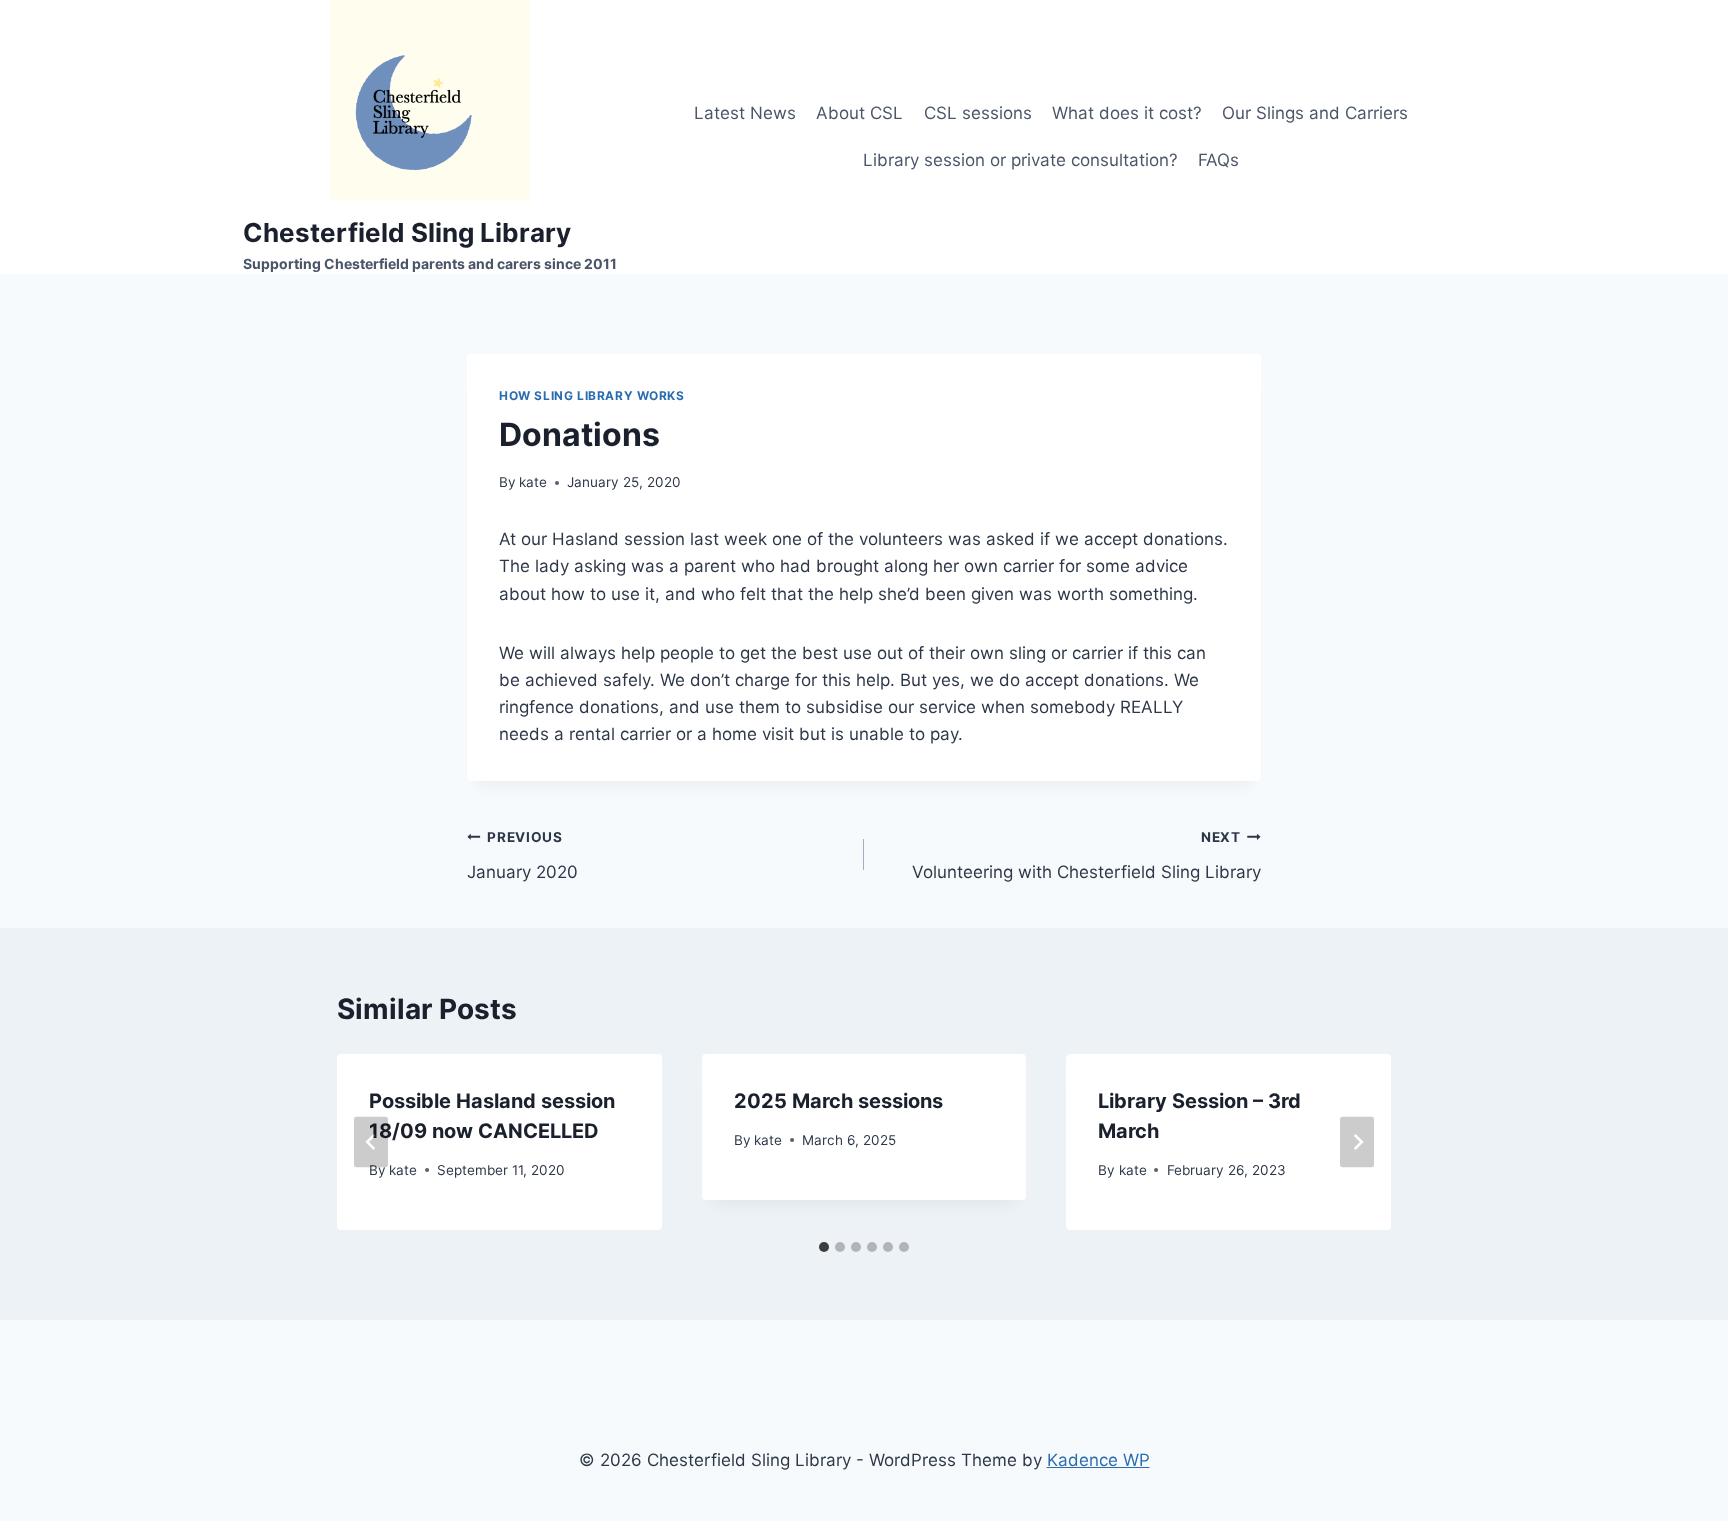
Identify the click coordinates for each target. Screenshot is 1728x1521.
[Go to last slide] (371, 1142)
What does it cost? (1127, 113)
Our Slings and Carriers (1315, 113)
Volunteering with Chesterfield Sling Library (1086, 855)
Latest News (745, 113)
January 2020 (522, 855)
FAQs (1218, 160)
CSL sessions (978, 113)
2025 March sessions (838, 1101)
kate (533, 482)
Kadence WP (1098, 1460)
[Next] (1357, 1142)
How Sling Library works (592, 395)
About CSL (859, 113)
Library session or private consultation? (1020, 160)
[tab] (824, 1247)
